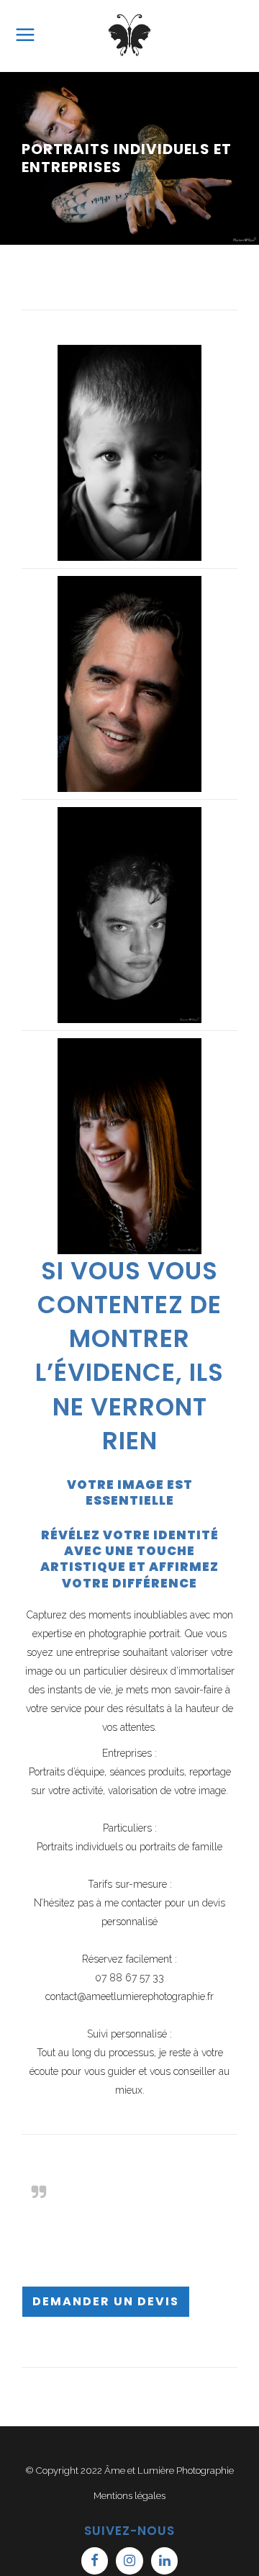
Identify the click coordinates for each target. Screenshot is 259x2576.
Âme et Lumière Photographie (169, 2471)
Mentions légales (129, 2496)
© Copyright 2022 (65, 2471)
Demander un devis (106, 2301)
